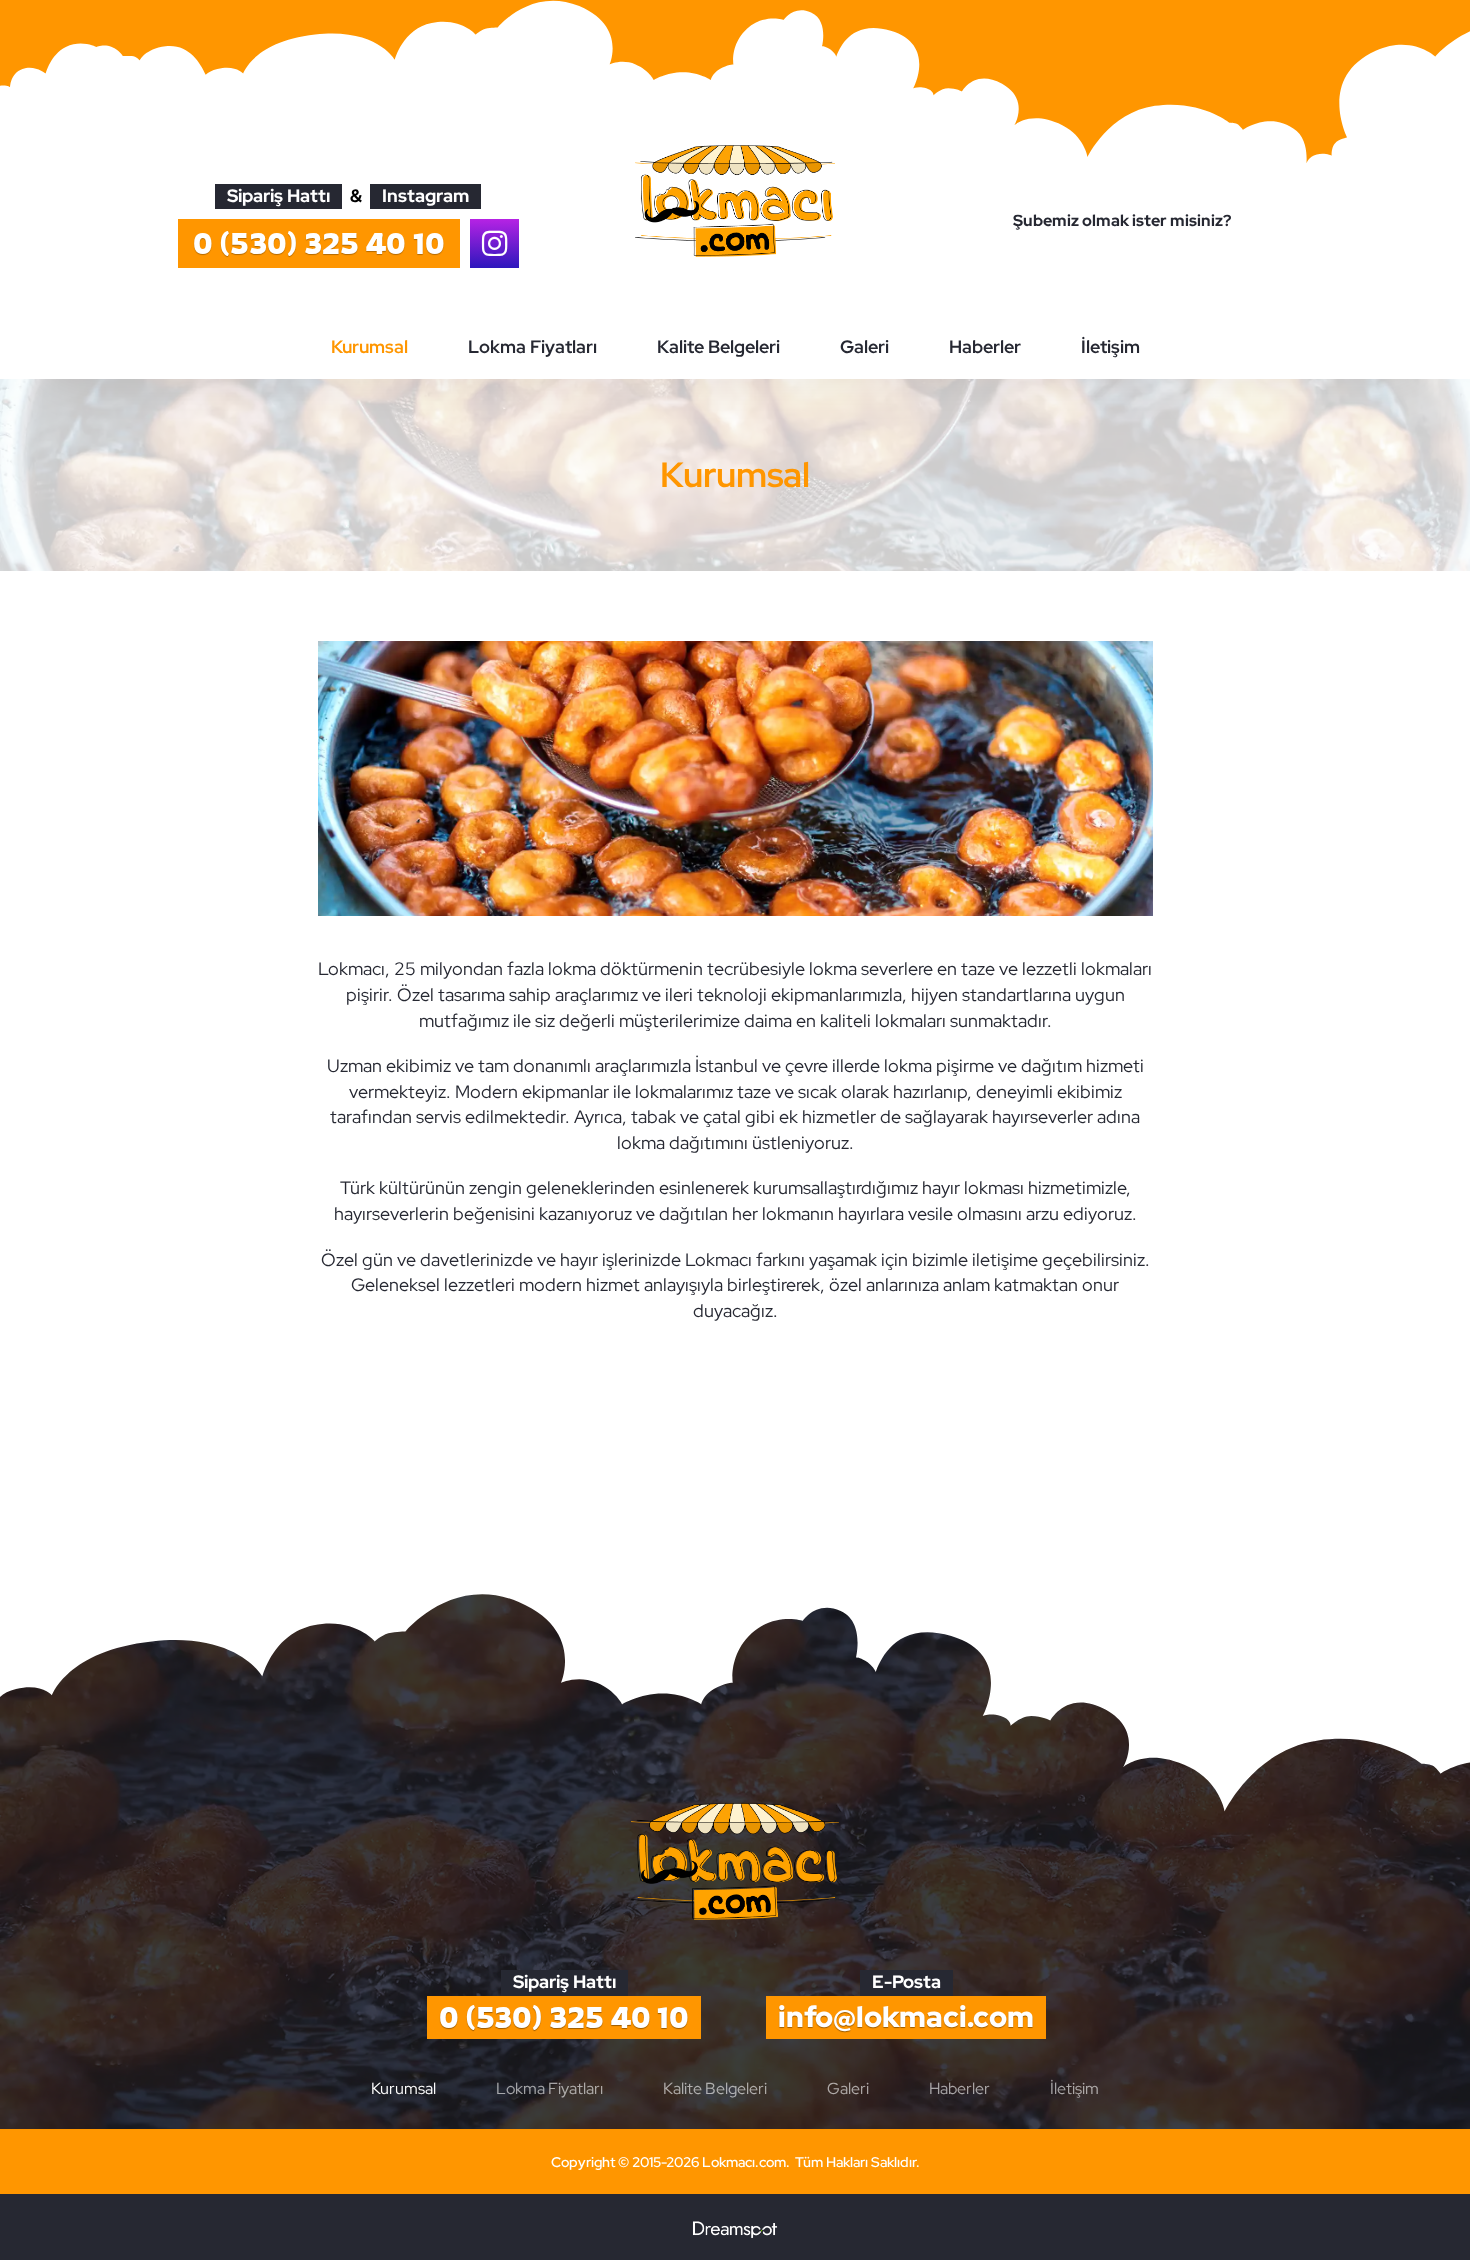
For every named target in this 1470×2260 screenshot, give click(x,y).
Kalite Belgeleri (718, 347)
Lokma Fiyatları (532, 347)
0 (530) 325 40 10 (564, 2017)
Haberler (985, 347)
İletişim (1110, 347)
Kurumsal (369, 347)
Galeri (864, 347)
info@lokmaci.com (906, 2017)
